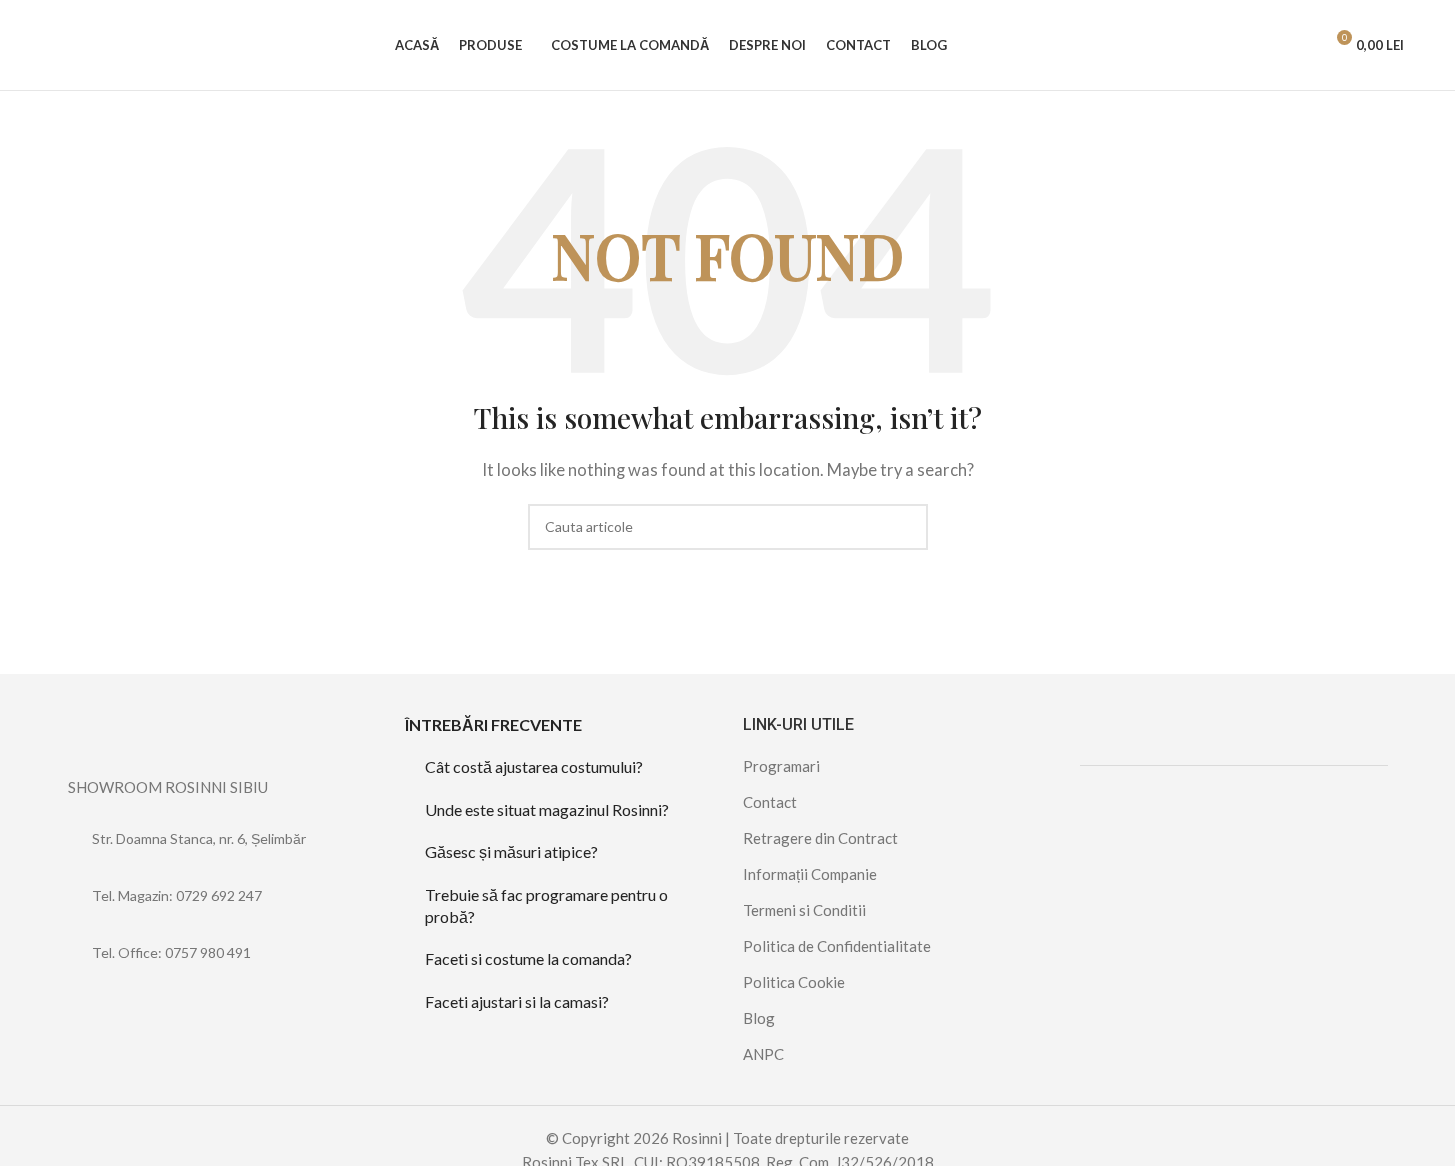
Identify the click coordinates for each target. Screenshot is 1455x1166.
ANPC (763, 1054)
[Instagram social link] (105, 1009)
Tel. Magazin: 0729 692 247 (177, 895)
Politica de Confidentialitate (837, 946)
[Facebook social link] (80, 1009)
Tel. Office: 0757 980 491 (171, 952)
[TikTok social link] (130, 1009)
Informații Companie (810, 874)
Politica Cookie (794, 982)
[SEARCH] (905, 527)
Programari (781, 766)
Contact (770, 802)
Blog (759, 1018)
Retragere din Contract (820, 838)
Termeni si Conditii (804, 910)
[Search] (1299, 45)
